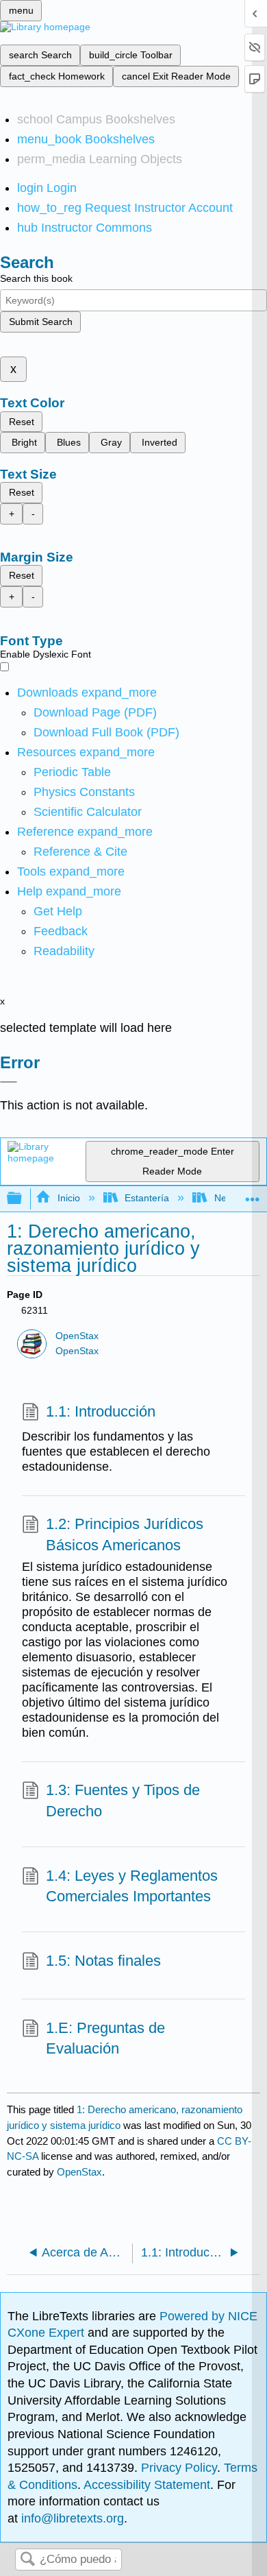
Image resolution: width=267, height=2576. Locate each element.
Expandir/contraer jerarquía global (23, 1199)
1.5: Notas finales (103, 1961)
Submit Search (41, 322)
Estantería (147, 1198)
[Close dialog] (9, 1082)
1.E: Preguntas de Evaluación (105, 2038)
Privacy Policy (179, 2468)
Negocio (232, 1198)
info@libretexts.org (71, 2518)
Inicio (68, 1198)
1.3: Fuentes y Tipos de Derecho (123, 1801)
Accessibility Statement (147, 2485)
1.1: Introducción (101, 1411)
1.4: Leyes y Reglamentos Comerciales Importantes (132, 1886)
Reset (22, 422)
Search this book (36, 278)
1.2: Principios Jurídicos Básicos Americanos (125, 1534)
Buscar (27, 2560)
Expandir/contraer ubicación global (253, 1195)
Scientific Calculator (88, 812)
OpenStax (77, 1336)
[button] (61, 931)
